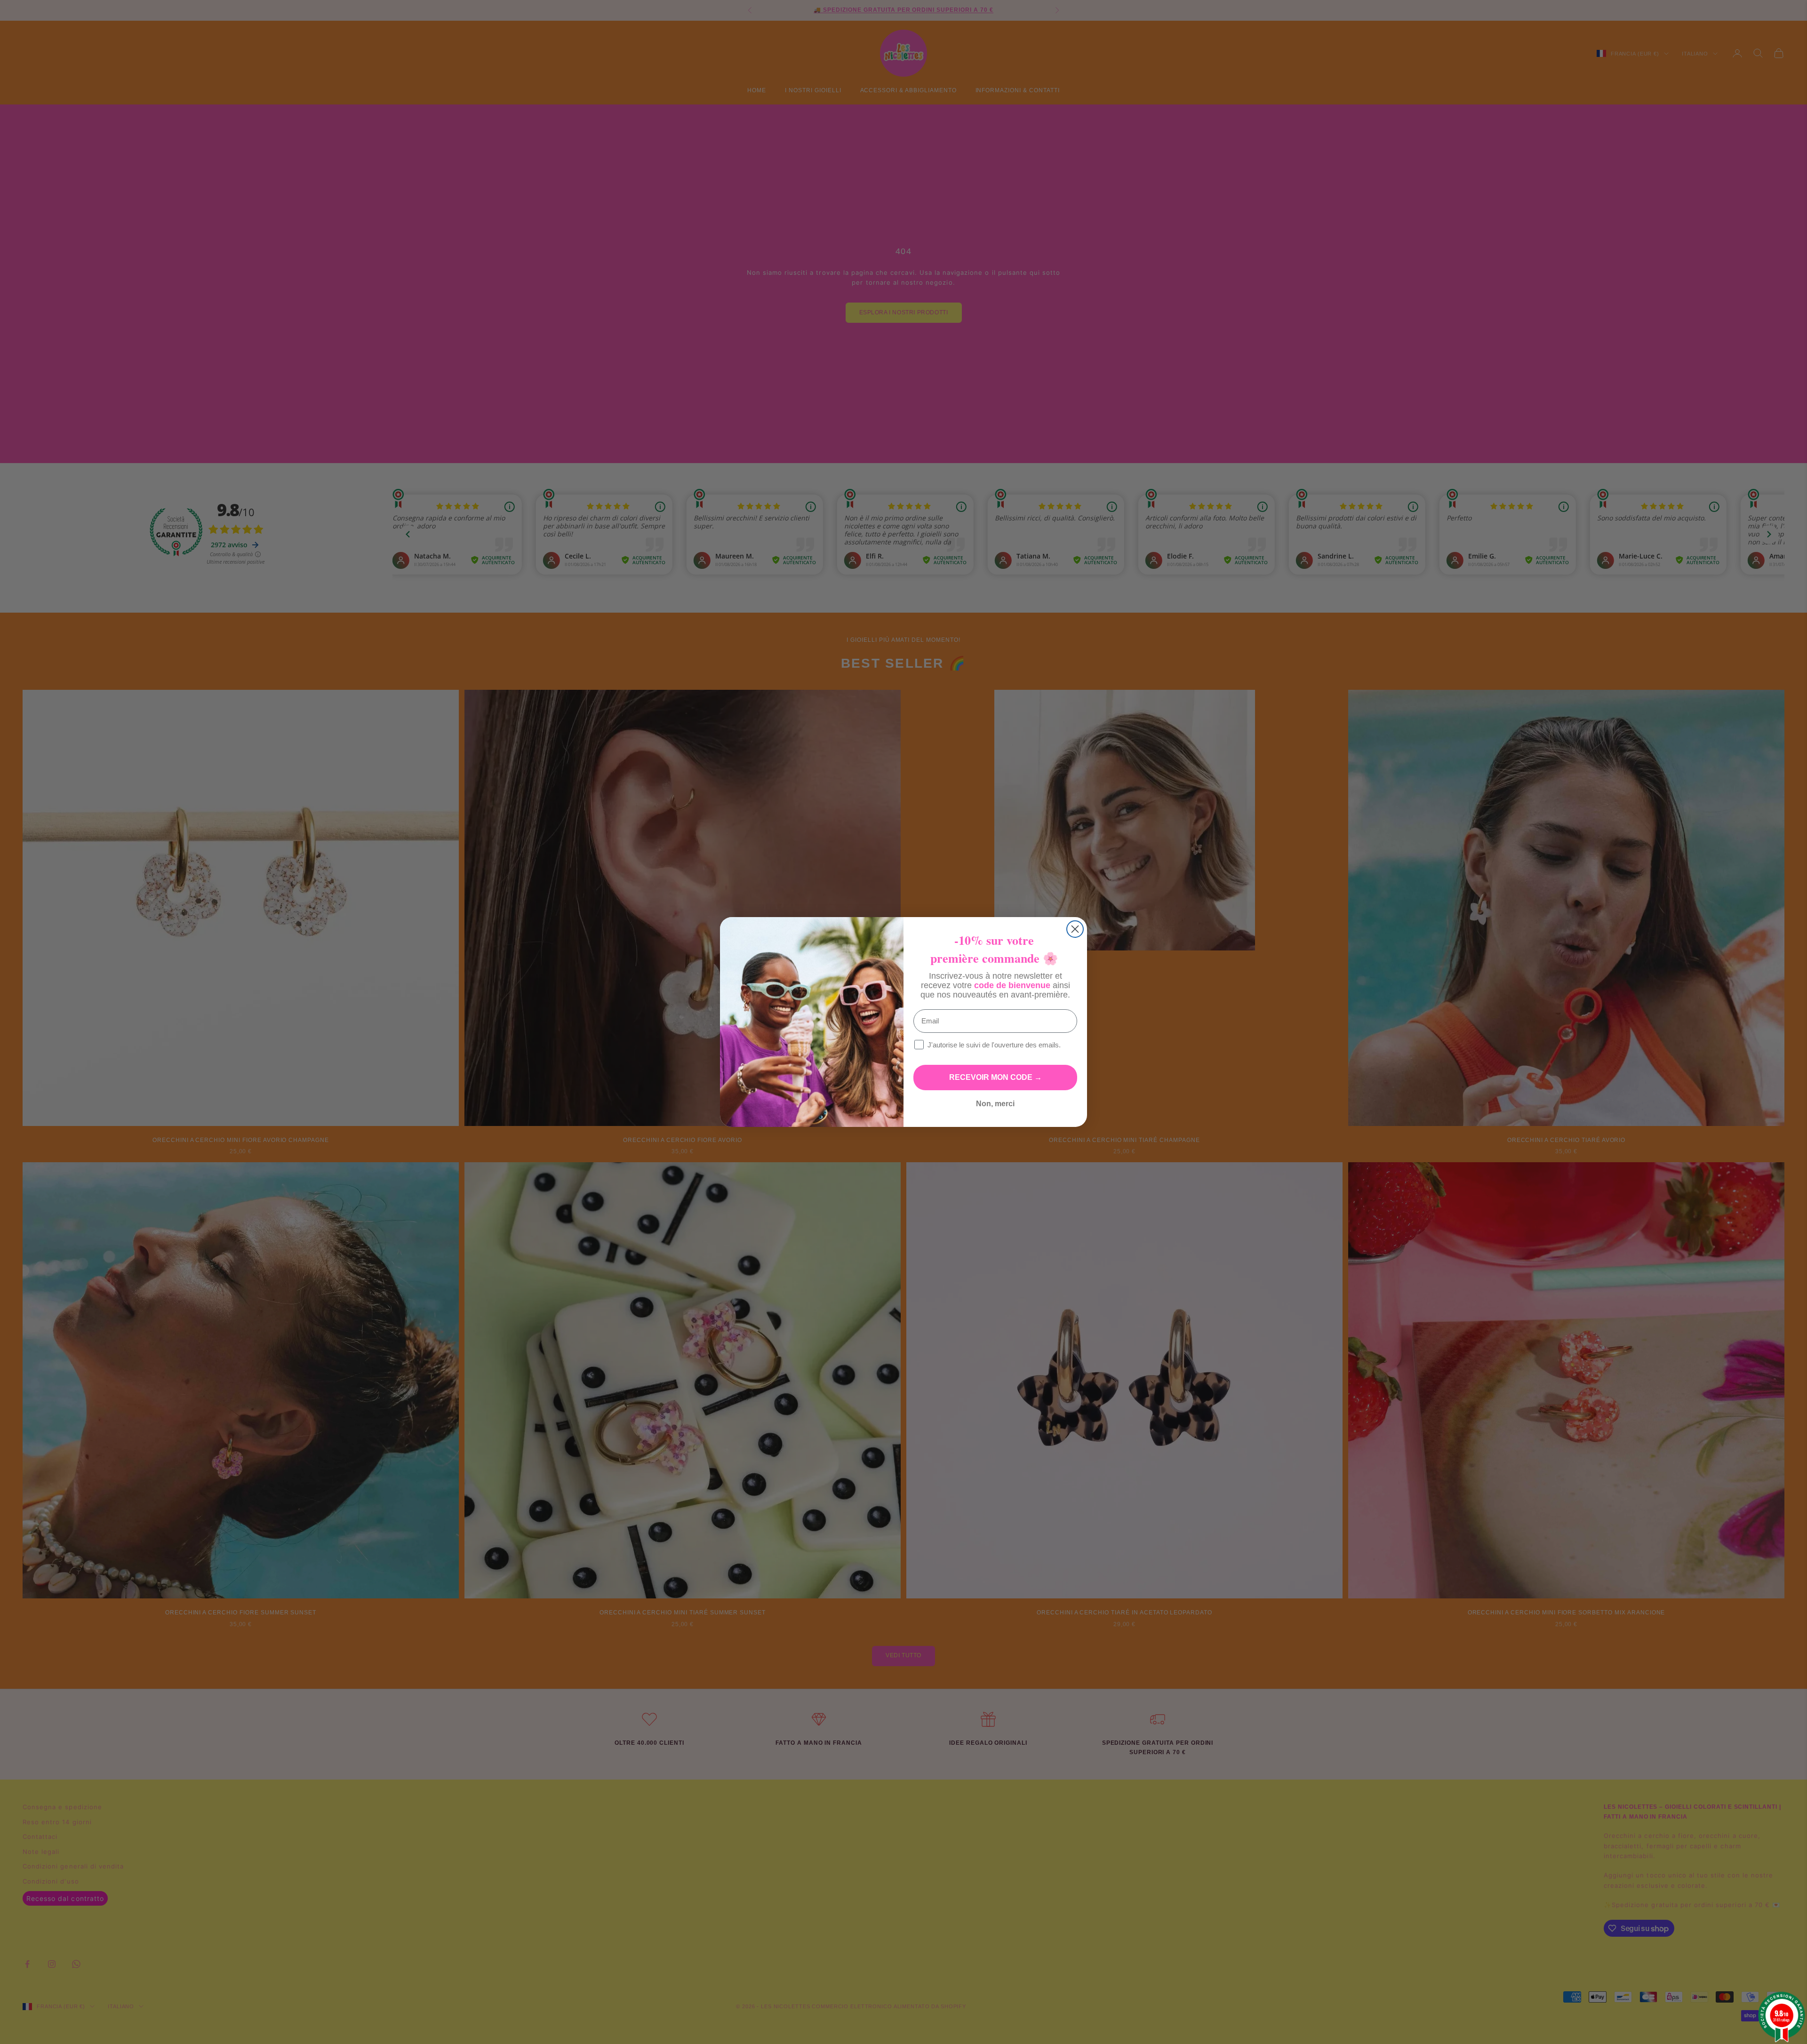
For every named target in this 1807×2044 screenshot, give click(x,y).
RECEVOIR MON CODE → (995, 1077)
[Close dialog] (1075, 929)
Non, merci (995, 1104)
